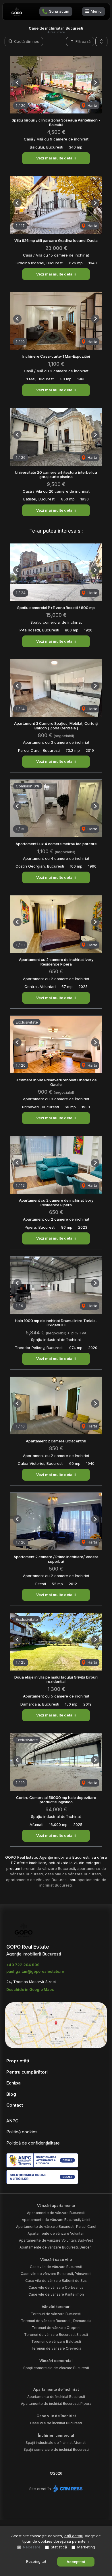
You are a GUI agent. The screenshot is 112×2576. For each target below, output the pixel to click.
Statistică (59, 2547)
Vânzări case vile (56, 2259)
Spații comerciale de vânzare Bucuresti (56, 2368)
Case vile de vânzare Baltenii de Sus (56, 2281)
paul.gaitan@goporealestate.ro (35, 1971)
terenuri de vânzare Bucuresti (48, 1868)
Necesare (32, 2547)
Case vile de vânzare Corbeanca (56, 2287)
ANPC (12, 2121)
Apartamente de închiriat (56, 2389)
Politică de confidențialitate (33, 2143)
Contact (15, 2105)
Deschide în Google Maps (30, 1989)
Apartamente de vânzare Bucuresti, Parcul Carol (56, 2227)
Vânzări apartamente (56, 2205)
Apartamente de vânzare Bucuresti (56, 2213)
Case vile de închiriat (56, 2416)
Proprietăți (18, 2061)
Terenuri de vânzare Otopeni (56, 2328)
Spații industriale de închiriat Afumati (56, 2443)
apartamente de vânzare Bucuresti (37, 1880)
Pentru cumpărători (27, 2072)
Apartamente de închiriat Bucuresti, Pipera (56, 2403)
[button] (101, 42)
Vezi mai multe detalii (56, 158)
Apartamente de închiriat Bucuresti (56, 2397)
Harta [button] (92, 105)
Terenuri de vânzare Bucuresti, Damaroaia (56, 2321)
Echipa (13, 2083)
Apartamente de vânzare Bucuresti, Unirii (56, 2220)
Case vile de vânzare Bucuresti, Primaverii (56, 2274)
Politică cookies (22, 2132)
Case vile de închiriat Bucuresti (56, 2423)
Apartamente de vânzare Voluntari (56, 2233)
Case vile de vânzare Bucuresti (56, 2267)
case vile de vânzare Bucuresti (73, 1874)
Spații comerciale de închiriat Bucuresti (56, 2449)
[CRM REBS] (67, 2489)
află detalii (74, 2536)
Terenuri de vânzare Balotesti (56, 2341)
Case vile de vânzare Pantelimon (56, 2294)
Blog (11, 2094)
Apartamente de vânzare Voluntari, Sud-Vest (56, 2240)
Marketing (86, 2547)
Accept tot (76, 2562)
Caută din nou (26, 41)
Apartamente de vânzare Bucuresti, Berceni (56, 2247)
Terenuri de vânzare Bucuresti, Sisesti (56, 2335)
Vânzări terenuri (56, 2307)
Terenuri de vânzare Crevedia (56, 2348)
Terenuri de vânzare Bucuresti (56, 2314)
